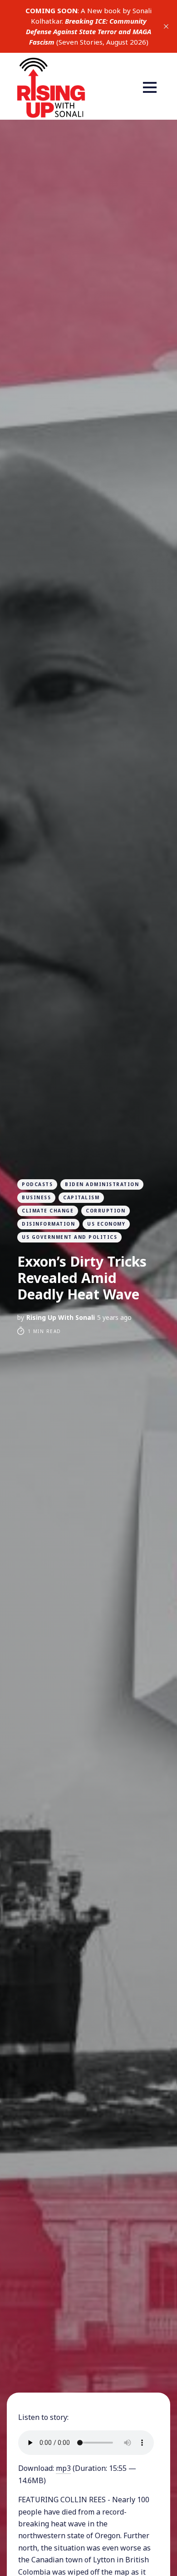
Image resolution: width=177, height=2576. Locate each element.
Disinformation (48, 1224)
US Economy (106, 1224)
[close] (166, 26)
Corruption (106, 1211)
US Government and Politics (69, 1237)
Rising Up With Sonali (61, 1317)
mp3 (63, 2468)
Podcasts (37, 1184)
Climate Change (48, 1211)
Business (36, 1197)
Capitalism (81, 1197)
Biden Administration (102, 1184)
